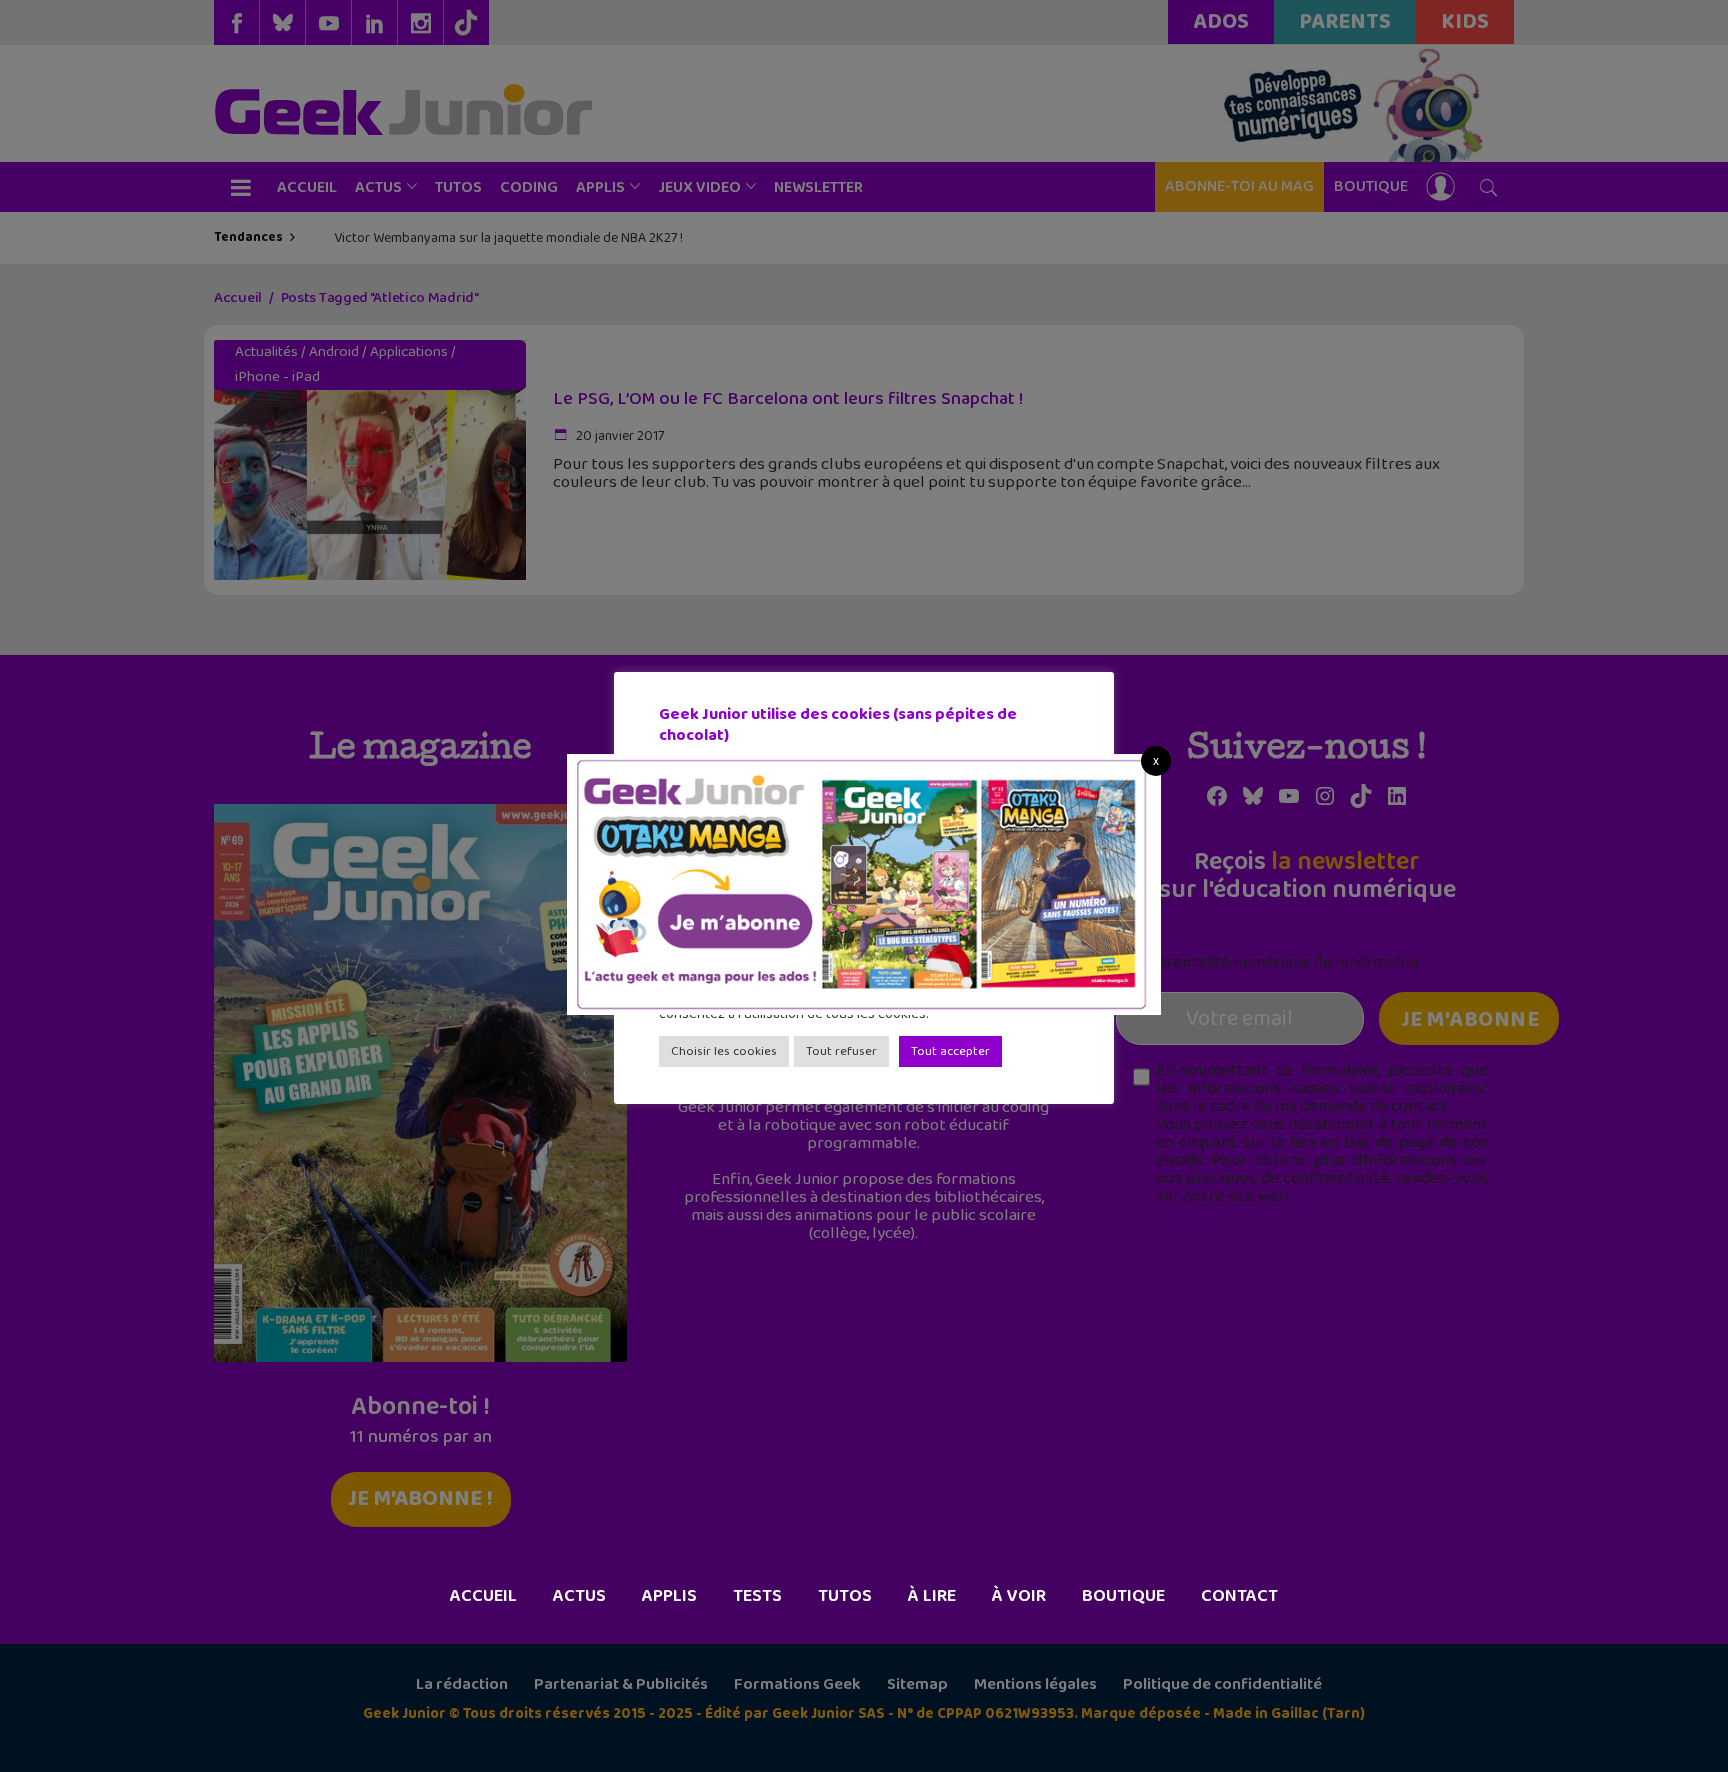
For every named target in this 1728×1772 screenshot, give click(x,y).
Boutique (1123, 1596)
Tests (757, 1596)
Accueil (483, 1596)
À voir (1019, 1596)
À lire (932, 1596)
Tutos (845, 1596)
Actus (579, 1596)
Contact (1239, 1596)
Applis (669, 1596)
